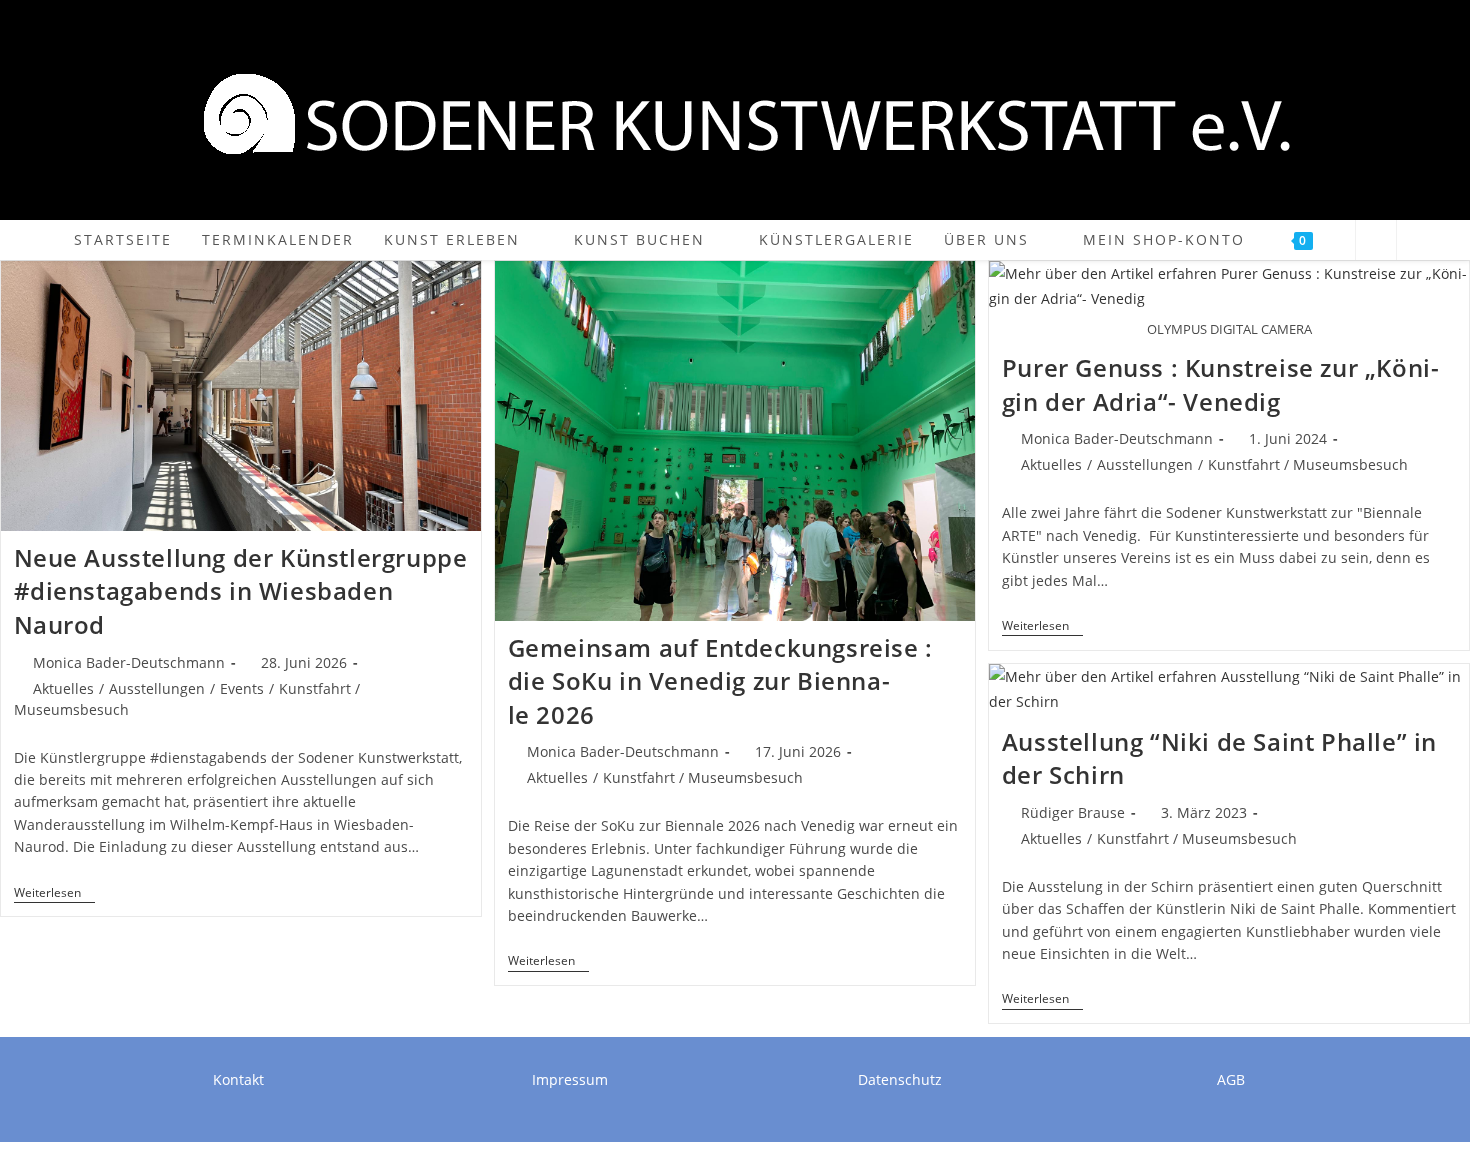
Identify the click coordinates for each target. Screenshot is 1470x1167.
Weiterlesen (54, 894)
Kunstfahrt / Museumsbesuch (703, 777)
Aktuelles (63, 688)
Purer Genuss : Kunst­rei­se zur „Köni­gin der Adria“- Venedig (1220, 384)
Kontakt (238, 1079)
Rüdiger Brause (1073, 812)
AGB (1231, 1079)
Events (242, 688)
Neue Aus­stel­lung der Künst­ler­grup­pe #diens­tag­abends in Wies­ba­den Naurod (241, 591)
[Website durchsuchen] (1376, 241)
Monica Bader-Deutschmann (129, 662)
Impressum (570, 1079)
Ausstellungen (157, 688)
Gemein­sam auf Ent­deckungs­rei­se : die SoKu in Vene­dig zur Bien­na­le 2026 (720, 681)
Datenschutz (900, 1079)
